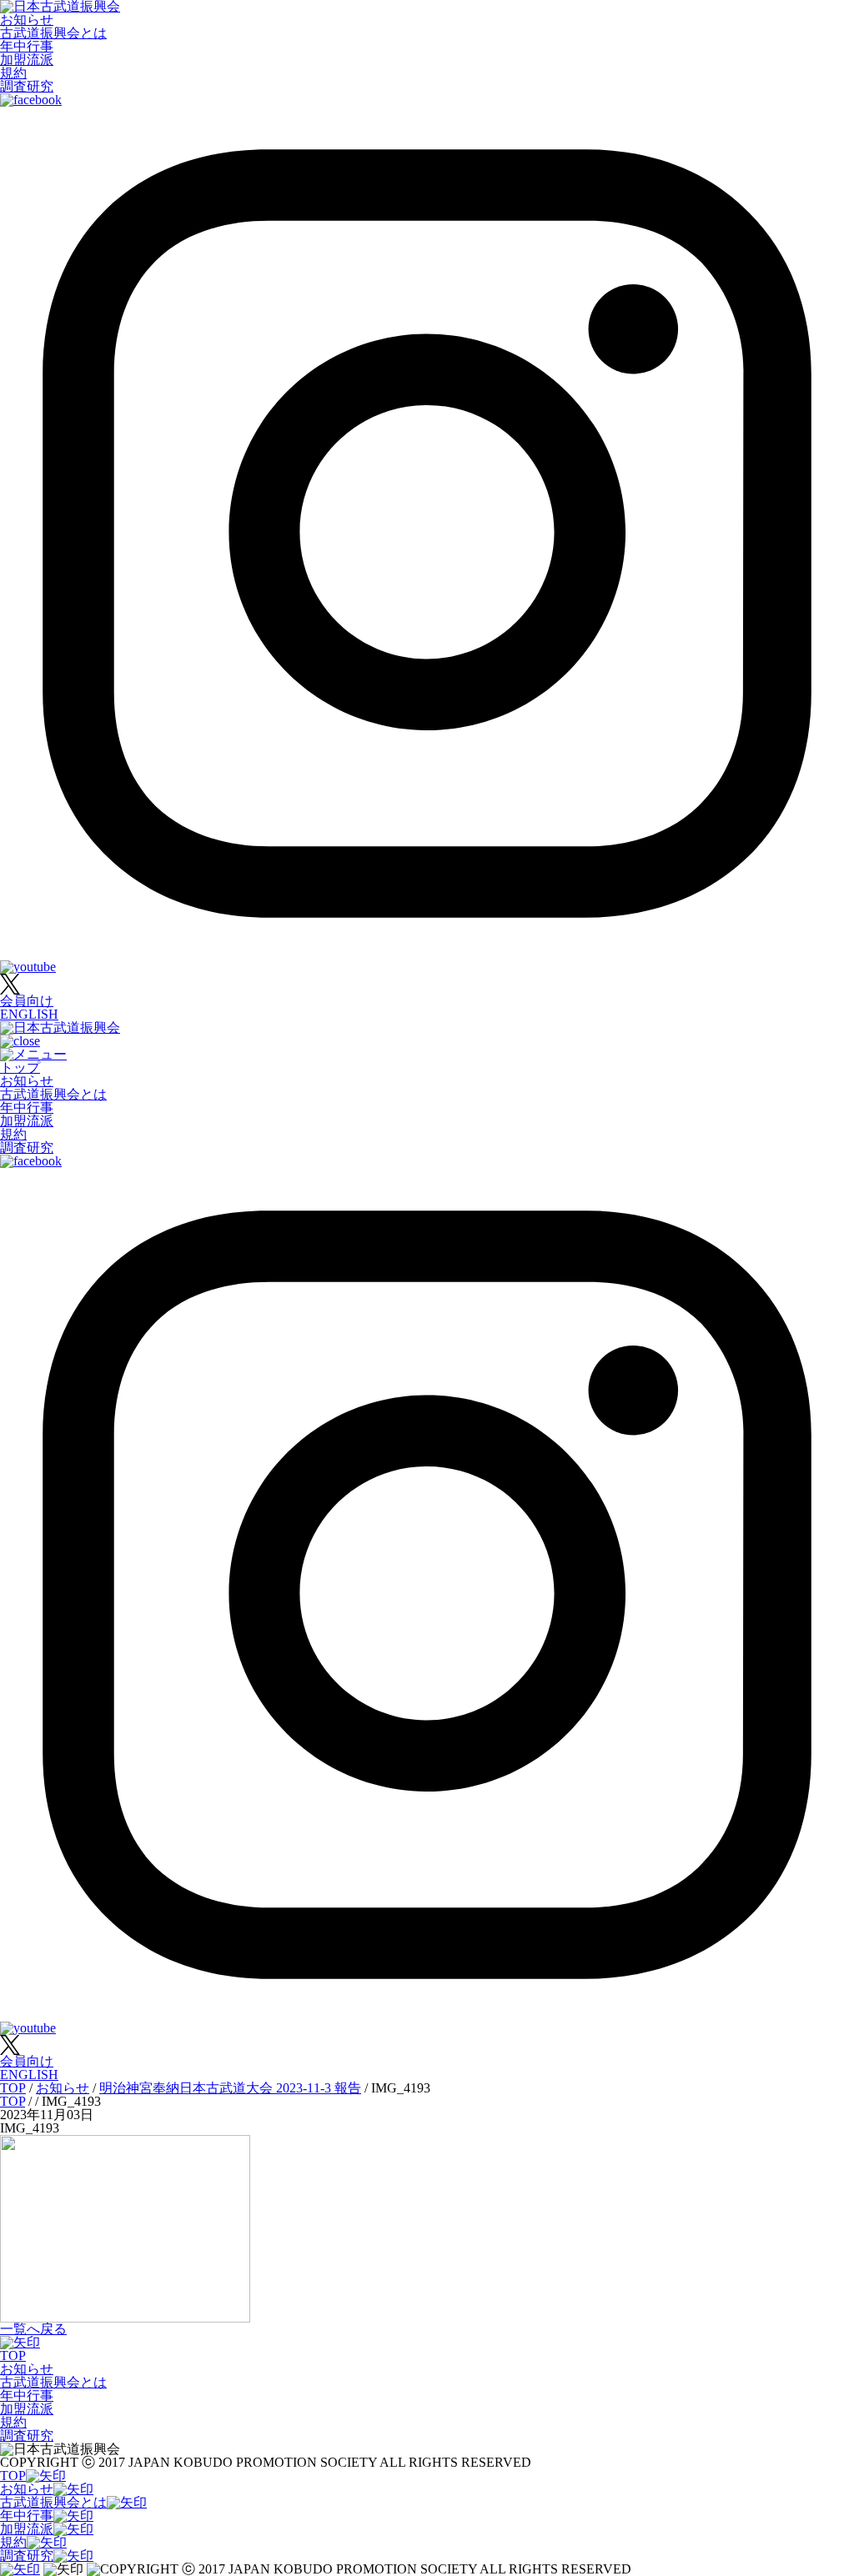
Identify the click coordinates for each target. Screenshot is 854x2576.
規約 (13, 73)
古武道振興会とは (53, 33)
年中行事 (27, 46)
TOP (13, 2355)
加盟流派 (27, 60)
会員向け (27, 1001)
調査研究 (27, 86)
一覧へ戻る (33, 2329)
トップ (20, 1067)
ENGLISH (29, 1014)
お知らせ (27, 20)
